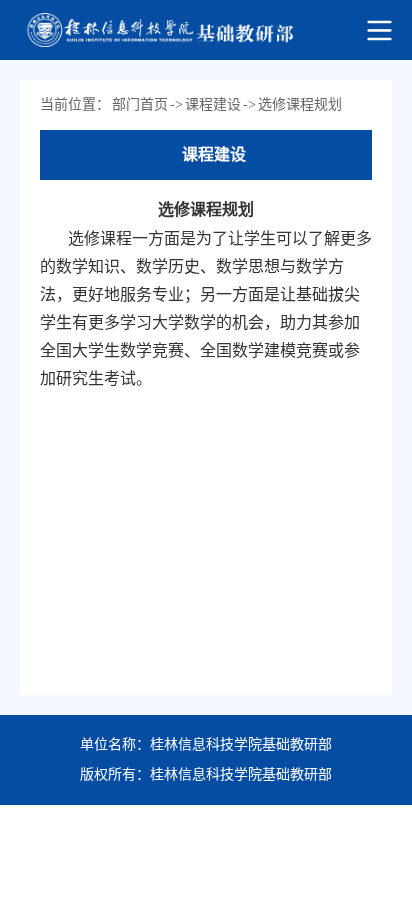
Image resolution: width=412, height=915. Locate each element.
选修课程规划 (300, 104)
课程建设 (213, 104)
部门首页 (140, 104)
